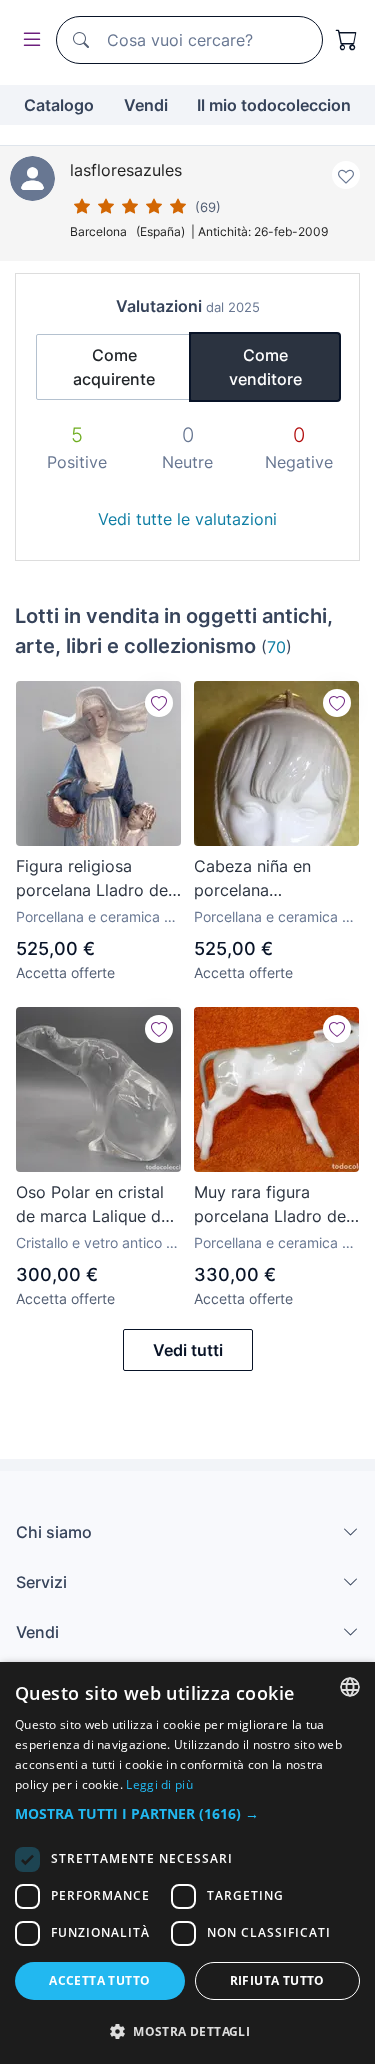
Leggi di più (159, 1784)
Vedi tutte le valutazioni (187, 519)
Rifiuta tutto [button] (277, 1980)
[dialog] (187, 1863)
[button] (187, 1813)
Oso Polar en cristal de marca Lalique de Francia (93, 1205)
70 (276, 647)
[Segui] (159, 703)
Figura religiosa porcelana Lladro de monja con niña (92, 879)
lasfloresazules (126, 170)
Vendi (146, 105)
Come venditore (265, 367)
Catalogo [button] (59, 105)
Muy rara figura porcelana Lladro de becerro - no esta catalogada (270, 1205)
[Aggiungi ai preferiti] (346, 175)
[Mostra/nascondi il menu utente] (28, 40)
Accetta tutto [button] (99, 1980)
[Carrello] (347, 40)
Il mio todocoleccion (274, 105)
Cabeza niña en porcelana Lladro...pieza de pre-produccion (275, 879)
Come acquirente (114, 367)
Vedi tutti (188, 1350)
